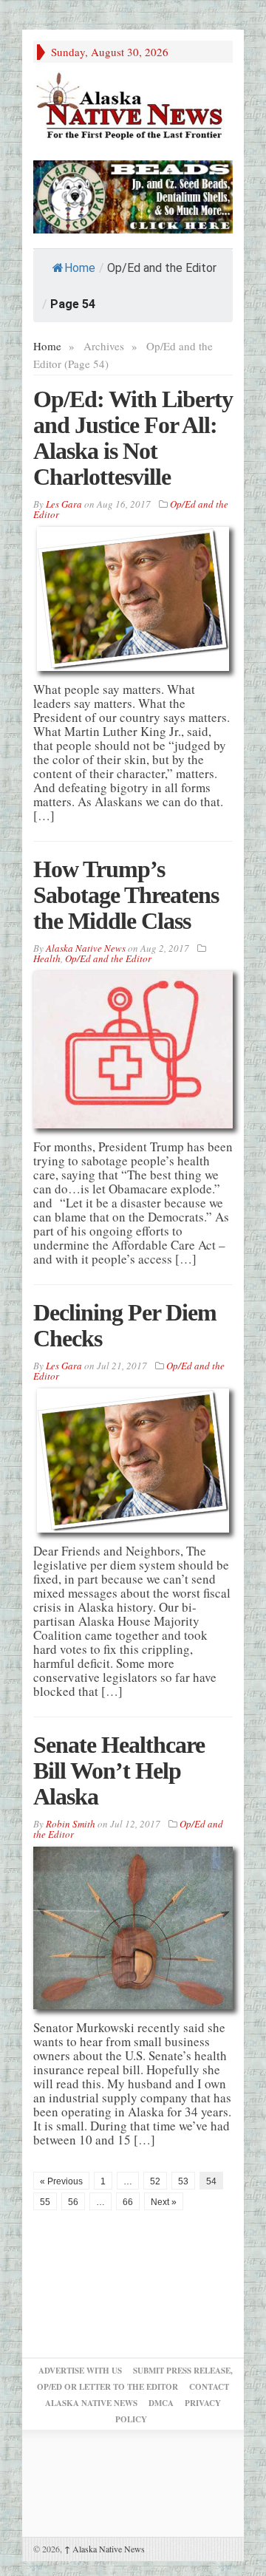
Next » (164, 2202)
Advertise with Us (80, 2371)
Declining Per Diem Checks (125, 1325)
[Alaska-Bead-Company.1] (133, 195)
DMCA (161, 2403)
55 (45, 2202)
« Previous (61, 2181)
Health (47, 958)
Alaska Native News (105, 2549)
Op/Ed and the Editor (108, 958)
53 (183, 2181)
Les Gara (64, 504)
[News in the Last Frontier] (133, 108)
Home (80, 268)
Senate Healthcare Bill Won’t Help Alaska (119, 1771)
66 (128, 2202)
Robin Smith (71, 1824)
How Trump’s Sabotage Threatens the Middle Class (126, 895)
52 (155, 2181)
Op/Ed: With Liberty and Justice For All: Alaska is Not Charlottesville (133, 438)
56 (73, 2202)
